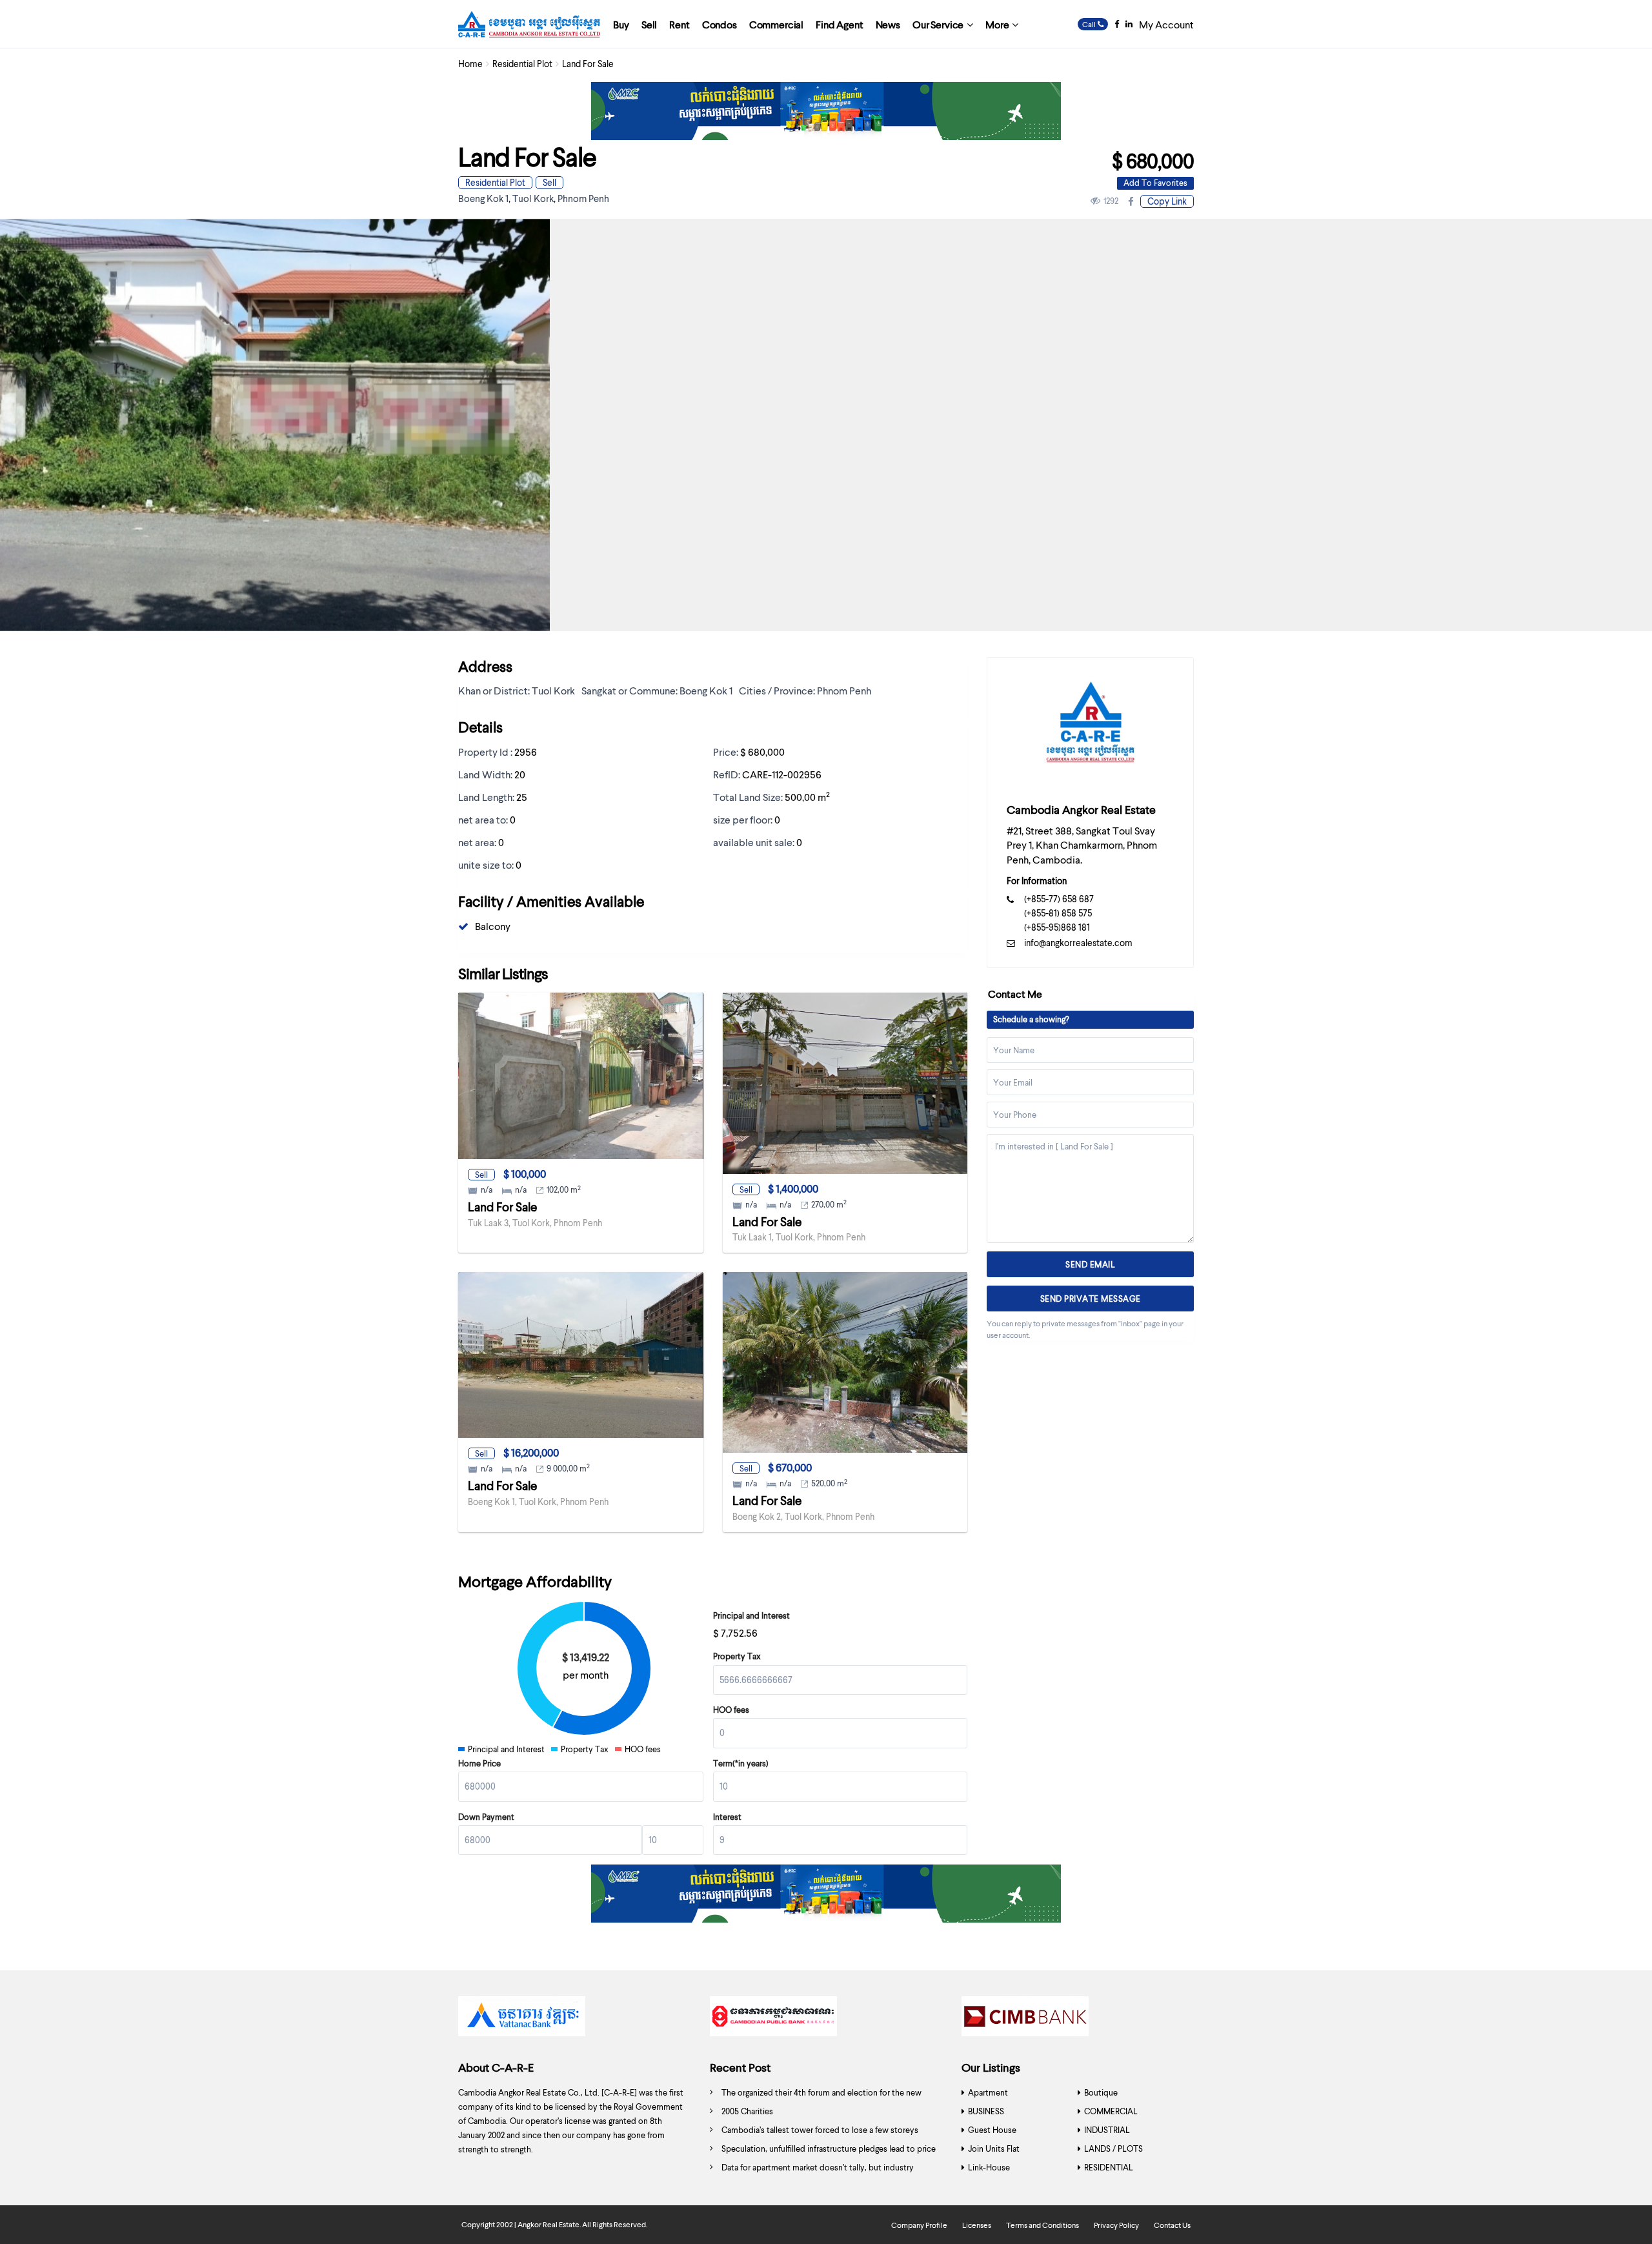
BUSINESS (986, 2111)
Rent (679, 24)
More (997, 24)
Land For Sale (502, 1207)
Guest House (992, 2130)
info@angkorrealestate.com (1078, 943)
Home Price (479, 1763)
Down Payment (486, 1817)
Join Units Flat (994, 2148)
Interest (727, 1817)
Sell (649, 24)
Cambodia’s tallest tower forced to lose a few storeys (820, 2130)
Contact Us (1172, 2225)
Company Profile (919, 2225)
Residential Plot (522, 64)
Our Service (938, 24)
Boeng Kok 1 (483, 198)
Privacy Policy (1116, 2225)
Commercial (776, 24)
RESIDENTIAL (1109, 2167)
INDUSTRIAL (1107, 2130)
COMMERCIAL (1111, 2111)
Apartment (988, 2092)
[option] (574, 2019)
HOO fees (731, 1710)
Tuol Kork (533, 198)
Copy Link (1167, 201)
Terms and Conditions (1043, 2225)
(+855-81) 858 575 (1058, 913)
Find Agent (839, 24)
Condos (720, 24)
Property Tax (737, 1656)
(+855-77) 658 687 (1059, 899)
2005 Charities (747, 2111)
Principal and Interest (751, 1615)
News (888, 24)
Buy (621, 24)
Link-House (989, 2167)
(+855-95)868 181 (1057, 927)
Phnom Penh (583, 198)
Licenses (977, 2225)
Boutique (1101, 2092)
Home (470, 64)
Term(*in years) (741, 1763)
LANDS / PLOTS (1113, 2148)
